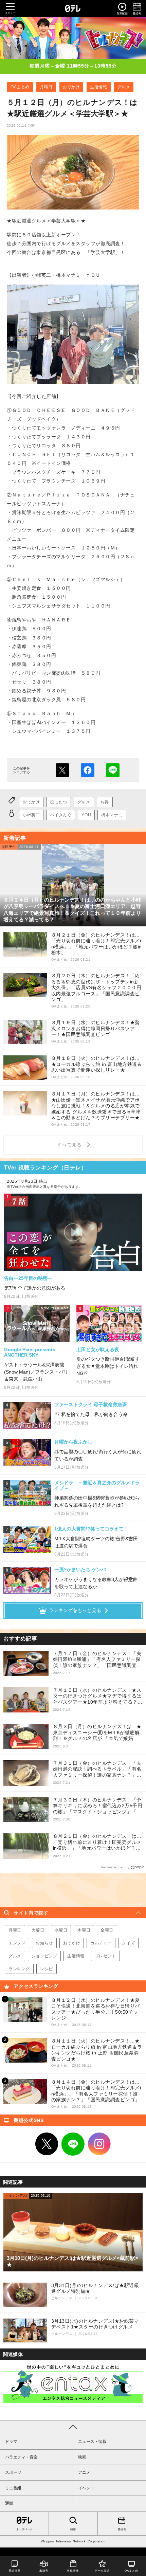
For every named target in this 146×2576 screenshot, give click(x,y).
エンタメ (17, 1943)
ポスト (62, 770)
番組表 (122, 2529)
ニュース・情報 (92, 2442)
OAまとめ (20, 87)
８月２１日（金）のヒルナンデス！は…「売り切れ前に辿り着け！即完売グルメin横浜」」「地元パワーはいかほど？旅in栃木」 (97, 1842)
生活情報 (98, 87)
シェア (88, 770)
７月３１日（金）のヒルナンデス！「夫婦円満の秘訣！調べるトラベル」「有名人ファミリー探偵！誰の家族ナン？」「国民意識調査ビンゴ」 (97, 1769)
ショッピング (44, 1956)
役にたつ (58, 802)
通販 (9, 2503)
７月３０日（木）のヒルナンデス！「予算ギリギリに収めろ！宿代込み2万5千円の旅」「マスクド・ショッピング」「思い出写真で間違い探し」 (98, 1806)
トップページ (24, 2529)
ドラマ (11, 2442)
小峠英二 (31, 815)
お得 (105, 802)
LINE (73, 2144)
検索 (73, 2529)
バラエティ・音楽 (21, 2457)
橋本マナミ (112, 815)
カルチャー (101, 1943)
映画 (82, 2457)
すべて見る (70, 1145)
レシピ (47, 1969)
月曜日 (46, 87)
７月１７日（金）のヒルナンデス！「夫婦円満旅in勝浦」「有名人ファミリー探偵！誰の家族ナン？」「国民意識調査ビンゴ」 (97, 1660)
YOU (86, 815)
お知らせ (44, 1943)
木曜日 (84, 1930)
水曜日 (61, 1930)
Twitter (47, 2144)
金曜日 (107, 1930)
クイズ (128, 1943)
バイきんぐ (61, 815)
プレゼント (105, 1956)
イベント (86, 2488)
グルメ (124, 87)
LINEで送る (113, 770)
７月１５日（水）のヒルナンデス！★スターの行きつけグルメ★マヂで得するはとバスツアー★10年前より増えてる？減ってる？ (98, 1696)
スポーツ (13, 2472)
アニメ (84, 2472)
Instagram (99, 2144)
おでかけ (71, 87)
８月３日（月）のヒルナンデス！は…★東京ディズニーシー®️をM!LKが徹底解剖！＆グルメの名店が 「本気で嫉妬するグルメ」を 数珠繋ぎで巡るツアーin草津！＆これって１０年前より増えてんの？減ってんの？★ (98, 1733)
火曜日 (38, 1930)
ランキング (19, 1969)
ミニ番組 (13, 2488)
